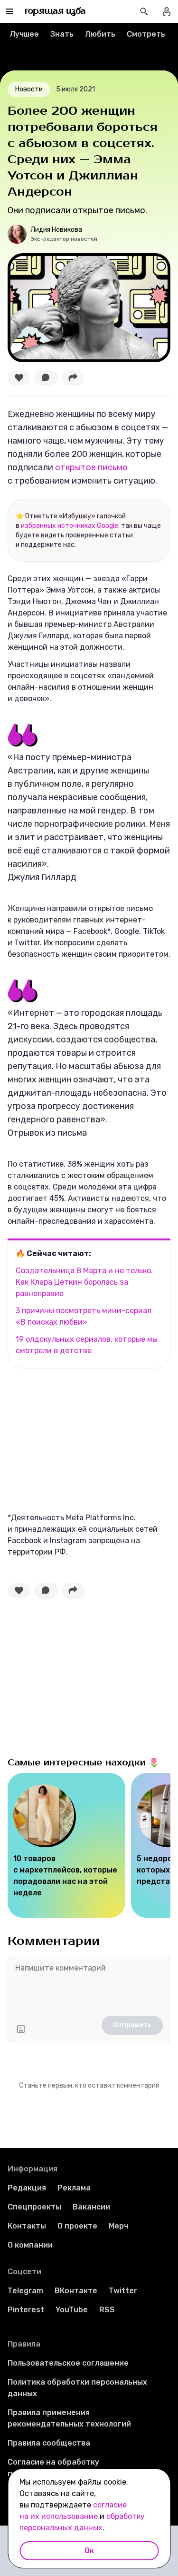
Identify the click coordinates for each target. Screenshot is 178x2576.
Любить (100, 34)
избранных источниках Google (70, 526)
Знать (62, 34)
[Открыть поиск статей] (144, 11)
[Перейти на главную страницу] (55, 11)
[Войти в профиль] (167, 11)
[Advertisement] (79, 1439)
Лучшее (24, 34)
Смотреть (146, 34)
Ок (89, 2551)
